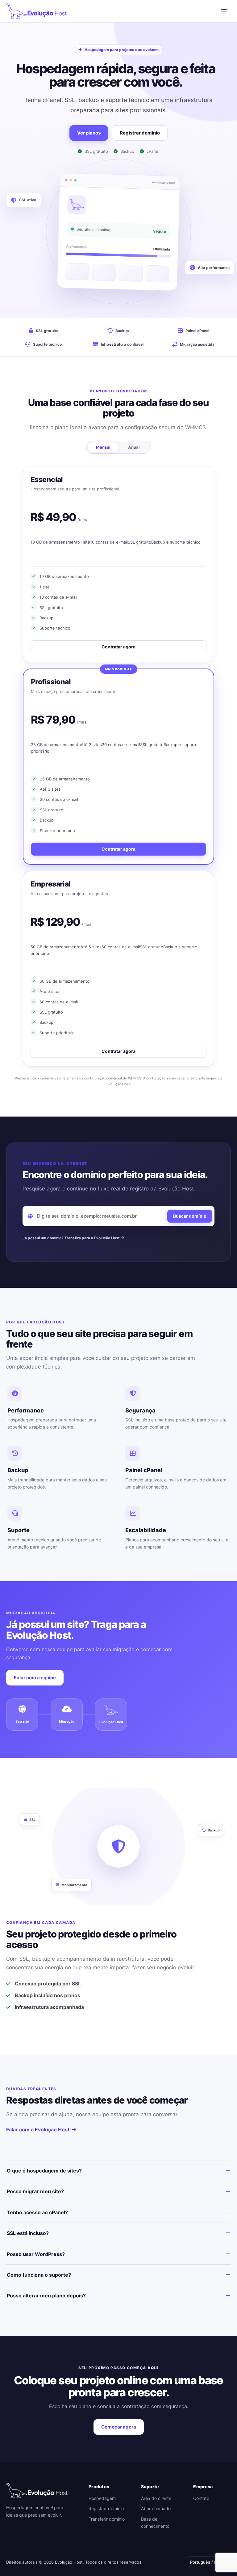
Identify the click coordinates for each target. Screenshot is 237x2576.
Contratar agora (118, 647)
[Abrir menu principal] (224, 11)
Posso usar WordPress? (36, 2254)
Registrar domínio (140, 133)
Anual (134, 447)
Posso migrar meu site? (35, 2191)
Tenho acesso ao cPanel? (37, 2212)
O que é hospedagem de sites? (44, 2171)
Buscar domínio (190, 1216)
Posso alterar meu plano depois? (46, 2296)
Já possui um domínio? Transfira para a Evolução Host (72, 1238)
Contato (201, 2498)
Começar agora (119, 2427)
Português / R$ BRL (209, 2562)
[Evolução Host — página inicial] (36, 11)
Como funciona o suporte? (39, 2275)
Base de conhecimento (155, 2523)
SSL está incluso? (28, 2233)
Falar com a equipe (35, 1678)
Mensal (103, 447)
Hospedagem (102, 2498)
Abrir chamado (156, 2508)
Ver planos (89, 133)
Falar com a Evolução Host (38, 2130)
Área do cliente (156, 2498)
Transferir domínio (107, 2519)
